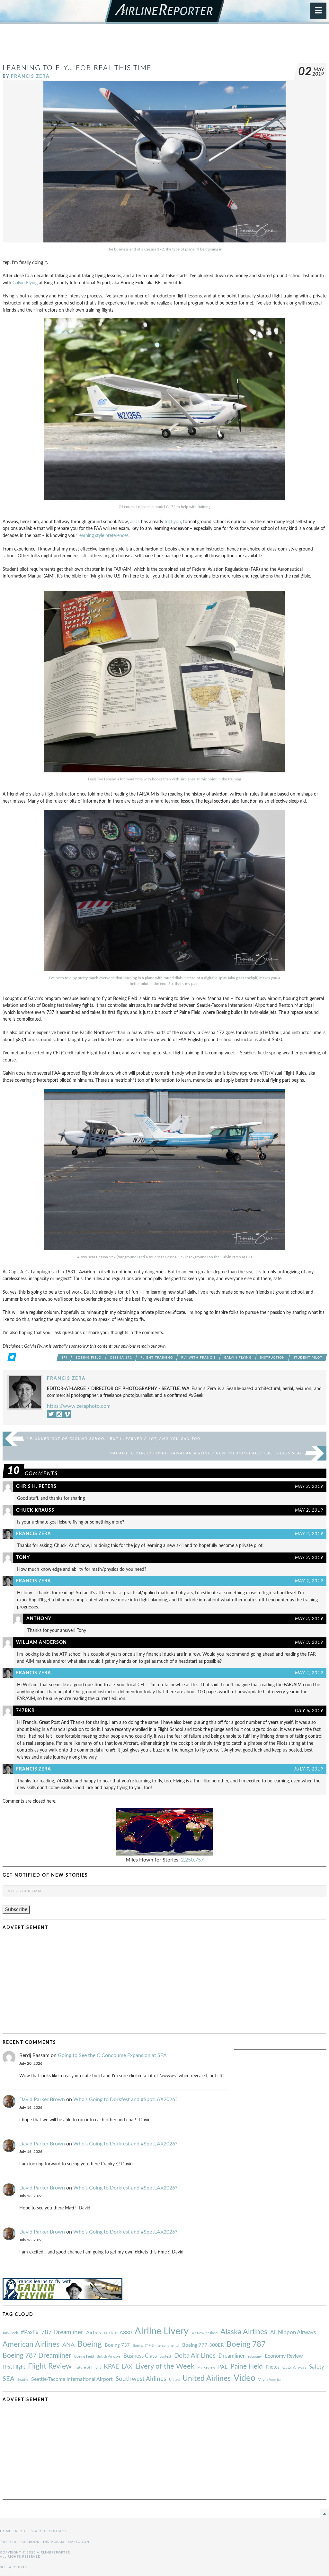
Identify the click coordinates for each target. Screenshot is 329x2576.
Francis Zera (30, 76)
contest (165, 2357)
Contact (58, 2531)
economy (255, 2357)
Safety (317, 2367)
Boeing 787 (246, 2344)
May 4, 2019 (309, 1673)
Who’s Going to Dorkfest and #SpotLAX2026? (125, 2099)
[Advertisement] (164, 46)
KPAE (111, 2367)
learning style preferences (103, 536)
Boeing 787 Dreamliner (37, 2356)
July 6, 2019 (309, 1711)
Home (6, 2531)
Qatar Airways (294, 2367)
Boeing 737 (117, 2345)
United (174, 2380)
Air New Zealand (205, 2333)
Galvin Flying (25, 283)
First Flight (14, 2367)
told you (173, 522)
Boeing (90, 2344)
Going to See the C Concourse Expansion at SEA (112, 2055)
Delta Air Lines (195, 2356)
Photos (273, 2367)
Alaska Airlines (244, 2332)
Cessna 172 (121, 1358)
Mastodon (79, 2542)
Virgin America (270, 2380)
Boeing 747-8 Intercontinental (156, 2346)
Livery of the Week (165, 2367)
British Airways (109, 2357)
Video (245, 2378)
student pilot (308, 1358)
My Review (206, 2367)
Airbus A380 (118, 2333)
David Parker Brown (42, 2099)
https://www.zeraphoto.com (79, 1406)
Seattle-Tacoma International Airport (72, 2379)
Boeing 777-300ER (203, 2345)
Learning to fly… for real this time (77, 68)
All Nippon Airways (293, 2332)
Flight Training (157, 1358)
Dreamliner (232, 2356)
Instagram (54, 2542)
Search (38, 2531)
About (21, 2531)
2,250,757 (192, 1860)
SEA (9, 2379)
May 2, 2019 (309, 1486)
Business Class (140, 2356)
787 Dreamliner (62, 2332)
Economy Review (284, 2356)
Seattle (23, 2380)
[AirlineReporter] (165, 12)
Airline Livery (162, 2331)
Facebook (30, 2542)
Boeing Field (89, 1358)
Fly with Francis (198, 1358)
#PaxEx (30, 2332)
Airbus (93, 2333)
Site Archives (14, 2567)
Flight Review (50, 2366)
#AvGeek (10, 2333)
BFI (64, 1358)
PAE (223, 2367)
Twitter (8, 2542)
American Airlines (31, 2344)
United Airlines (207, 2379)
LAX (127, 2367)
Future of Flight (88, 2367)
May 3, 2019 (309, 1619)
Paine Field (247, 2367)
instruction (272, 1358)
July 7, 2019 (309, 1769)
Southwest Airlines (141, 2379)
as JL (135, 522)
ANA (68, 2345)
